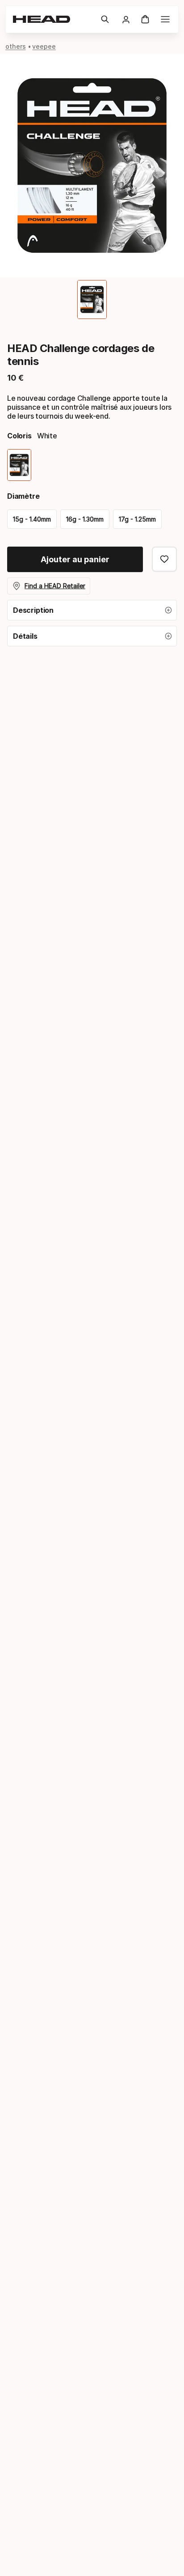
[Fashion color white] (19, 465)
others (16, 46)
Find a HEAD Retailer (55, 586)
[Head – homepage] (53, 19)
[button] (105, 19)
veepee (44, 46)
